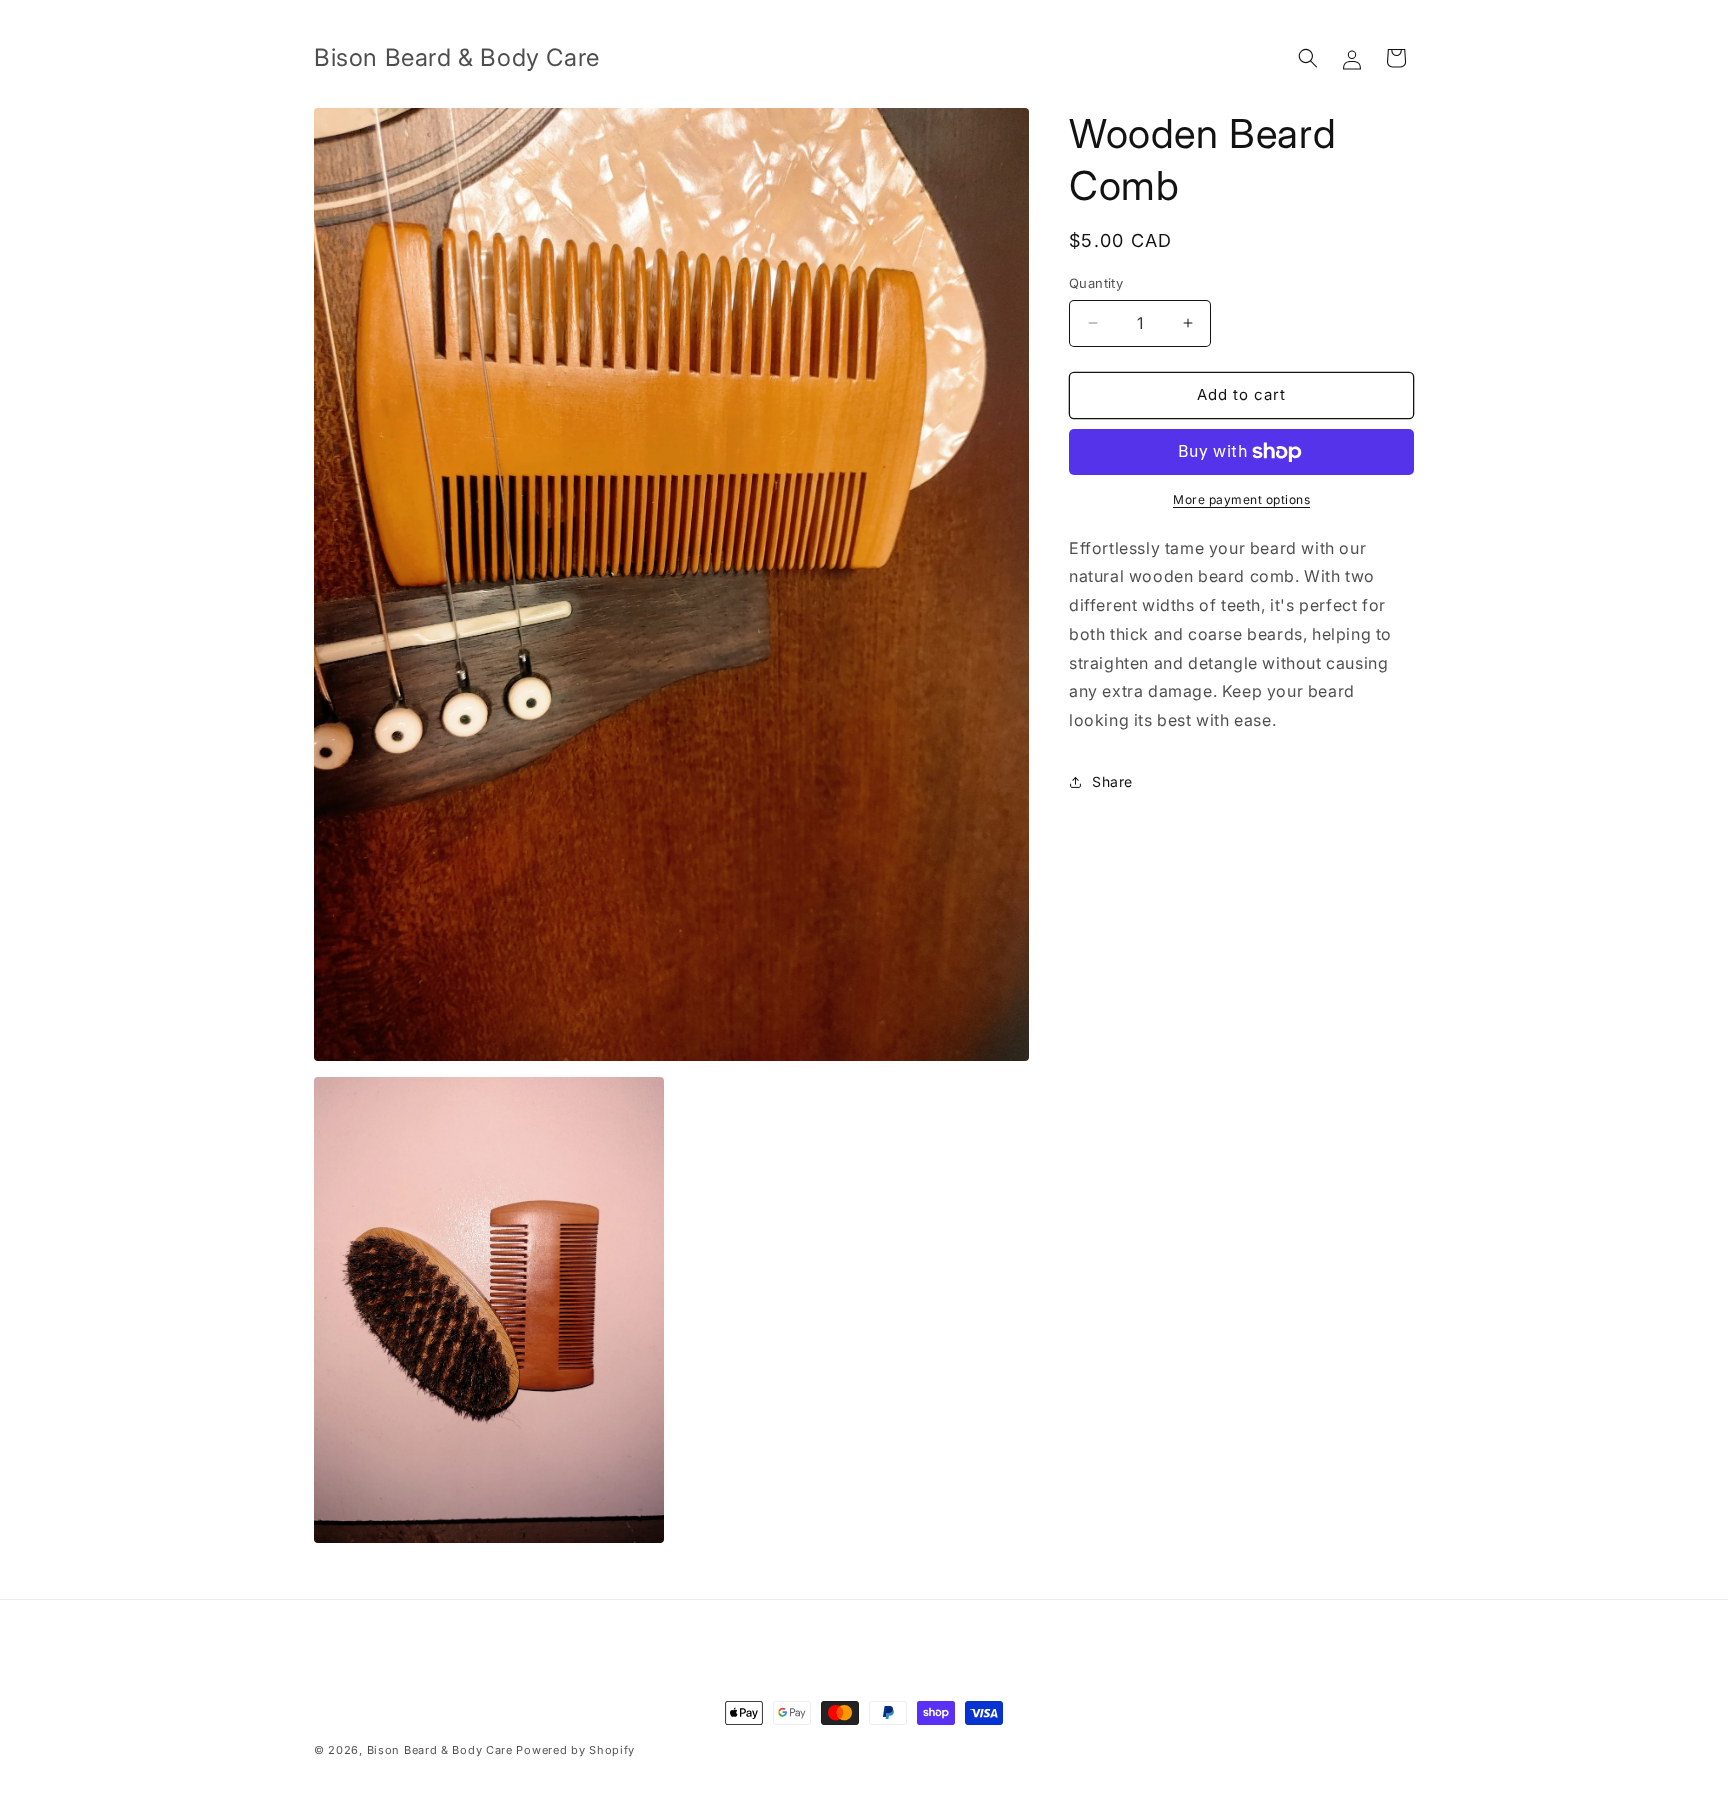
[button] (1308, 58)
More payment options (1241, 499)
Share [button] (1112, 781)
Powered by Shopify (575, 1750)
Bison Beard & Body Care (440, 1750)
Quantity (1096, 283)
